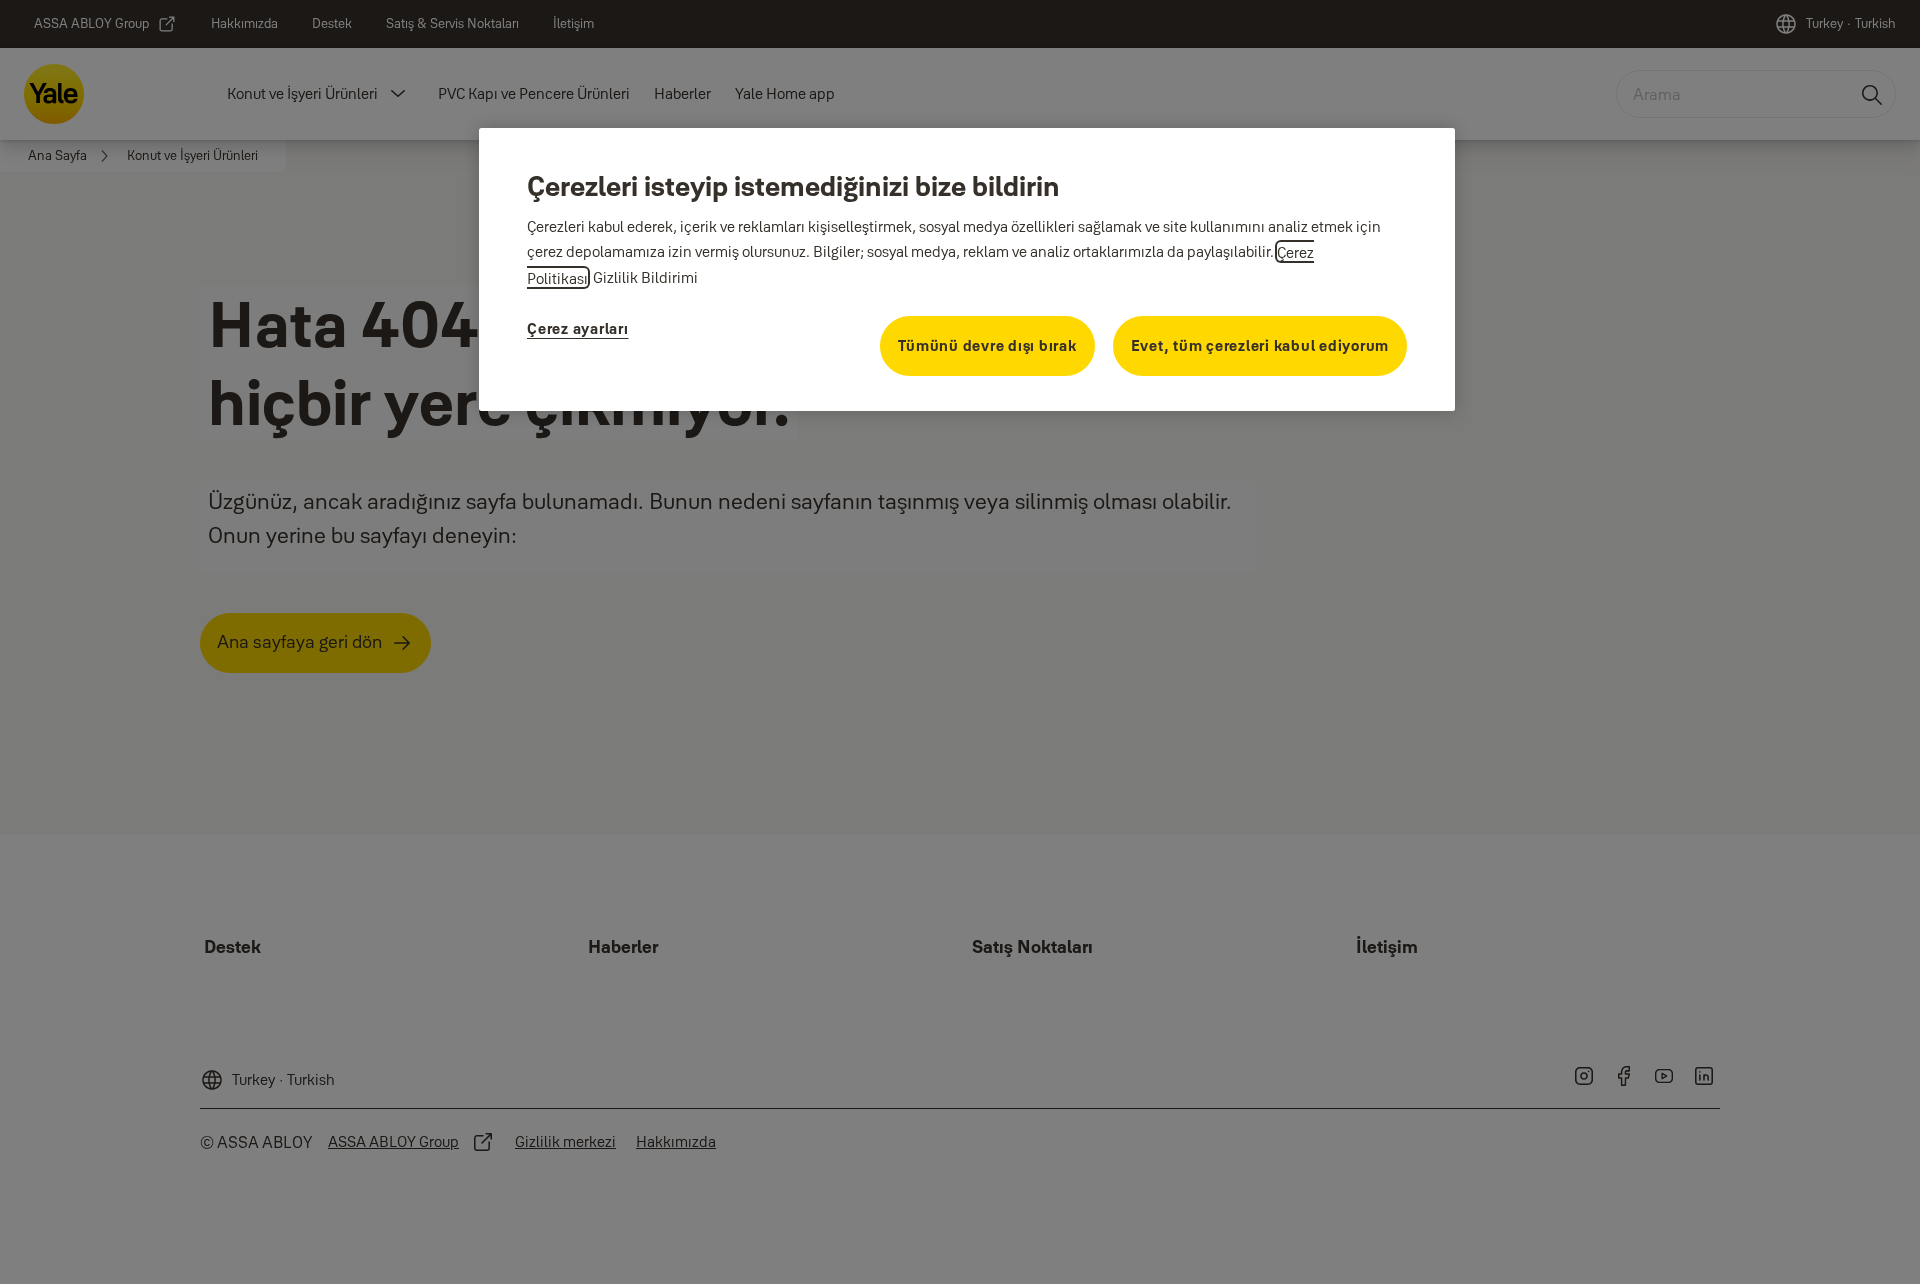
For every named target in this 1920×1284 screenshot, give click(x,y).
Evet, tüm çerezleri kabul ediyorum (1260, 346)
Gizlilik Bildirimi (645, 278)
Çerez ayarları (578, 329)
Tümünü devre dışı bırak (987, 346)
